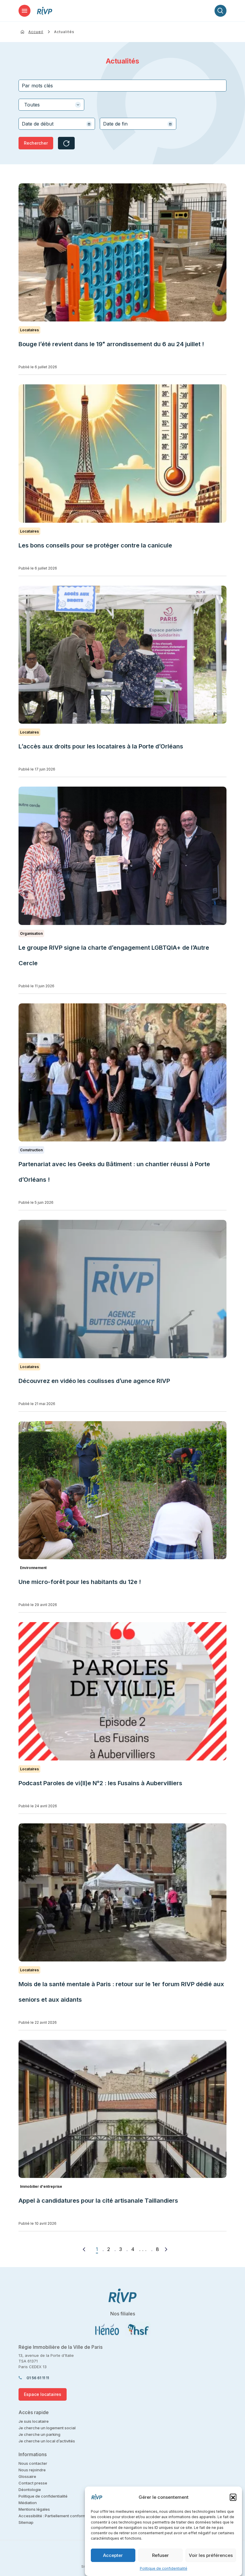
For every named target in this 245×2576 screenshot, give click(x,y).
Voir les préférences (211, 2555)
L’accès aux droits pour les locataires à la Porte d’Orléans (101, 746)
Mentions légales (34, 2509)
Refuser (160, 2555)
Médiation (28, 2503)
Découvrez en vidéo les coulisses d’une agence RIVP (94, 1381)
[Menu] (24, 11)
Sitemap (26, 2522)
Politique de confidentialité (164, 2568)
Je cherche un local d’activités (47, 2441)
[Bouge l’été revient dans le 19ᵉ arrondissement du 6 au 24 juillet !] (122, 252)
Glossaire (27, 2476)
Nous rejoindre (32, 2470)
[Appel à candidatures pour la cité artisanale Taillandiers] (122, 2109)
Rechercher (36, 143)
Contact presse (33, 2483)
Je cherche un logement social (47, 2428)
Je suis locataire (34, 2421)
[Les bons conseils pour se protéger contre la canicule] (122, 453)
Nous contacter (33, 2463)
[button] (233, 2497)
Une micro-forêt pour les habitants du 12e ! (80, 1582)
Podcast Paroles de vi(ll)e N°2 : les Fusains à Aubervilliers (101, 1783)
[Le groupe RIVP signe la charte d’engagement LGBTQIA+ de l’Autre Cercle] (122, 856)
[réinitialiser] (66, 143)
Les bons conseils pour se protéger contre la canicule (95, 545)
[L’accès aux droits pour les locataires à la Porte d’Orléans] (122, 655)
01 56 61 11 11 (38, 2378)
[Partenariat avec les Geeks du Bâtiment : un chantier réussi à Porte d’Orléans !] (122, 1072)
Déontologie (30, 2490)
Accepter (113, 2555)
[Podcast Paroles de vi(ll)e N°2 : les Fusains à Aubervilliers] (122, 1691)
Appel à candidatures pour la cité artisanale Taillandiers (98, 2201)
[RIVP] (45, 11)
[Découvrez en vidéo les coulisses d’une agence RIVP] (122, 1289)
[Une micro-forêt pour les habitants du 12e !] (122, 1490)
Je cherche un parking (39, 2434)
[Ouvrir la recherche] (220, 11)
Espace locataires (43, 2394)
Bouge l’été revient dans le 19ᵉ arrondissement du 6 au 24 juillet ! (111, 344)
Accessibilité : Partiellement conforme (53, 2516)
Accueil (36, 32)
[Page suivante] (166, 2249)
